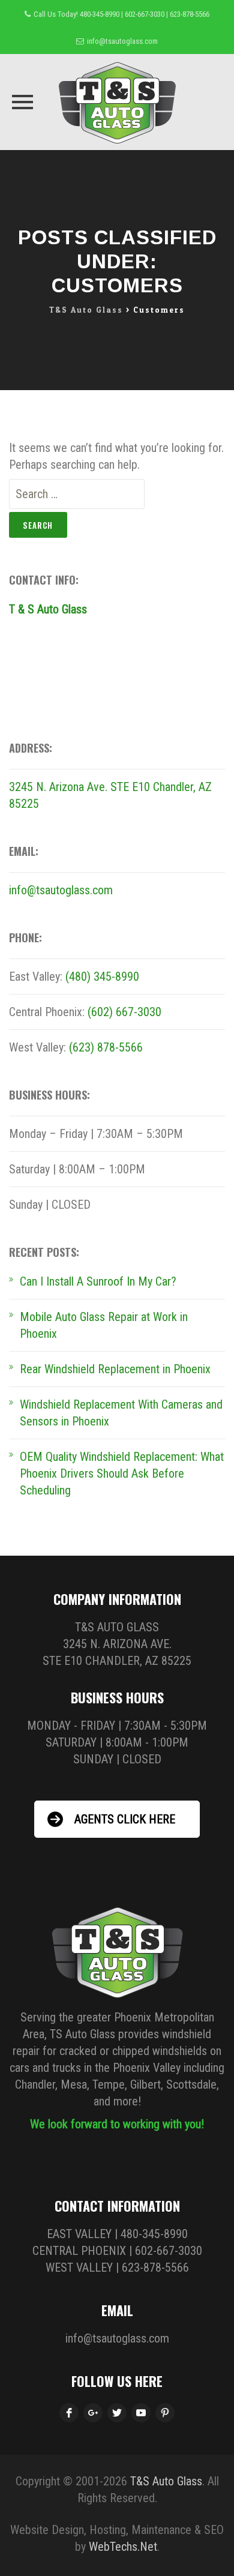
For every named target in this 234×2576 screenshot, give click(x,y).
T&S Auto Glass (166, 2481)
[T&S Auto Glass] (117, 102)
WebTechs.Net (123, 2547)
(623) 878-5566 (106, 1047)
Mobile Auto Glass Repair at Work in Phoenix (104, 1325)
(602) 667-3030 (124, 1012)
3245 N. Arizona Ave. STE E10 (81, 787)
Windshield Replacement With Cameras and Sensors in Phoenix (121, 1413)
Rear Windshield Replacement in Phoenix (115, 1369)
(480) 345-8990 (102, 977)
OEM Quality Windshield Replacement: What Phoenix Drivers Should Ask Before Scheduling (122, 1473)
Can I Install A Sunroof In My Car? (98, 1281)
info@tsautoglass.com (122, 41)
